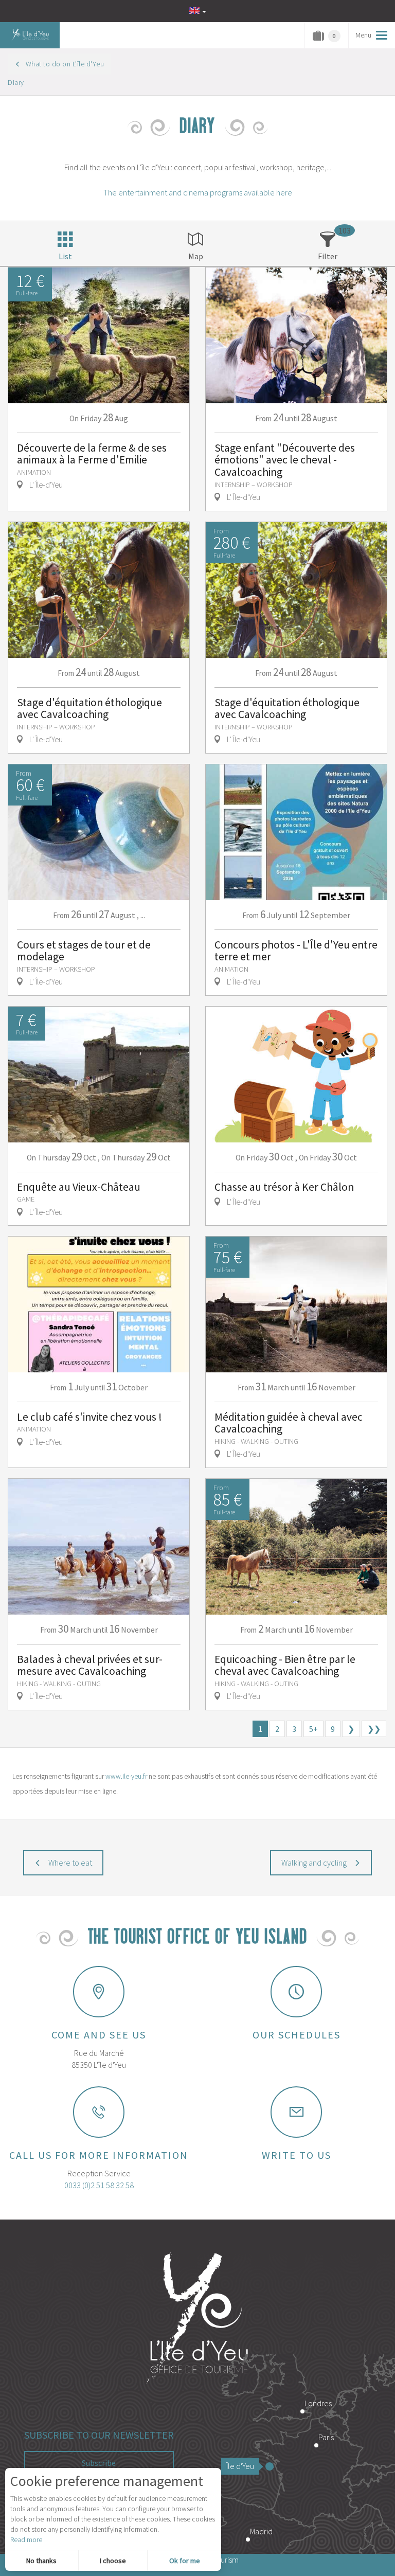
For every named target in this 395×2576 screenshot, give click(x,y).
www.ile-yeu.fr (126, 1776)
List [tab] (65, 256)
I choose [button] (113, 2561)
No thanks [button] (41, 2561)
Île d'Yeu (240, 2466)
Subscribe (99, 2463)
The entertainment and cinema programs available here (198, 192)
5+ (313, 1729)
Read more (26, 2539)
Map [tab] (196, 256)
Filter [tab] (328, 256)
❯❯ (374, 1729)
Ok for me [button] (185, 2561)
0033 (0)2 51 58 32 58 (99, 2185)
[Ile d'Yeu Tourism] (197, 2319)
